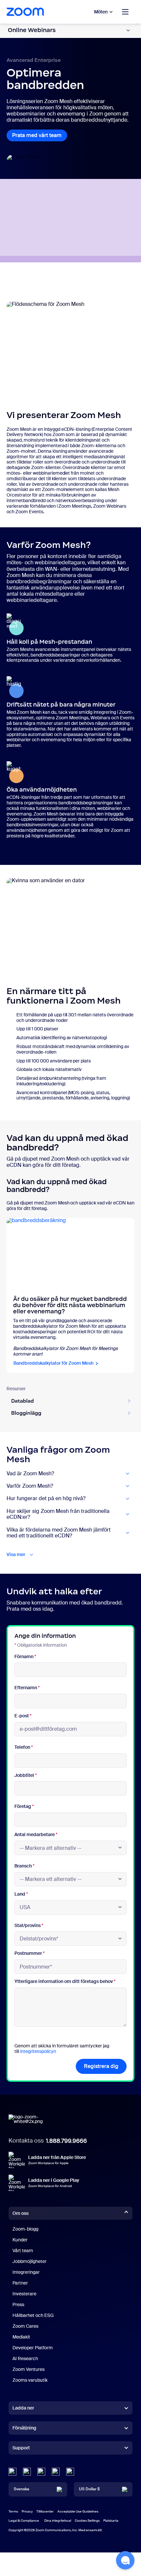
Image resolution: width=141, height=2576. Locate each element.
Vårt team (23, 2251)
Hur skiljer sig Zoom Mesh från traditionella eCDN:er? (58, 1514)
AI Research (25, 2358)
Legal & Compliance (24, 2521)
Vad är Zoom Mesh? (30, 1474)
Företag (24, 1806)
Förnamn (25, 1657)
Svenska (21, 2489)
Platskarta (111, 2521)
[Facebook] (56, 2472)
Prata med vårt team (37, 135)
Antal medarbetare (36, 1835)
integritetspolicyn (38, 2051)
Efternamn (27, 1688)
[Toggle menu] (125, 12)
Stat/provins (29, 1926)
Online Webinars (32, 30)
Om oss (20, 2213)
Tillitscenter (45, 2511)
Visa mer (16, 1555)
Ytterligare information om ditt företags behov (65, 1981)
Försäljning (24, 2428)
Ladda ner (23, 2408)
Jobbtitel (26, 1775)
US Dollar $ (89, 2489)
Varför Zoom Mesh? (30, 1486)
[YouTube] (41, 2472)
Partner (20, 2283)
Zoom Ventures (29, 2369)
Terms (13, 2511)
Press (18, 2304)
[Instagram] (70, 2472)
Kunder (20, 2240)
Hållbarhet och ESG (33, 2315)
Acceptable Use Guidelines (78, 2511)
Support (21, 2449)
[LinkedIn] (12, 2472)
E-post (23, 1716)
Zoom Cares (25, 2326)
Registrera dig (101, 2066)
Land (21, 1894)
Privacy (27, 2511)
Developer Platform (33, 2348)
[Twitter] (27, 2472)
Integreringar (26, 2272)
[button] (125, 2560)
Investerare (24, 2294)
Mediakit (21, 2337)
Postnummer (30, 1953)
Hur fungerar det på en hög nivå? (46, 1498)
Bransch (24, 1866)
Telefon (24, 1747)
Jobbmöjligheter (30, 2261)
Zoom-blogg (25, 2229)
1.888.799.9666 (66, 2141)
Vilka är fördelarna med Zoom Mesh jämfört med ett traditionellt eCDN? (59, 1533)
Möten (101, 12)
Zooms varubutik (30, 2380)
